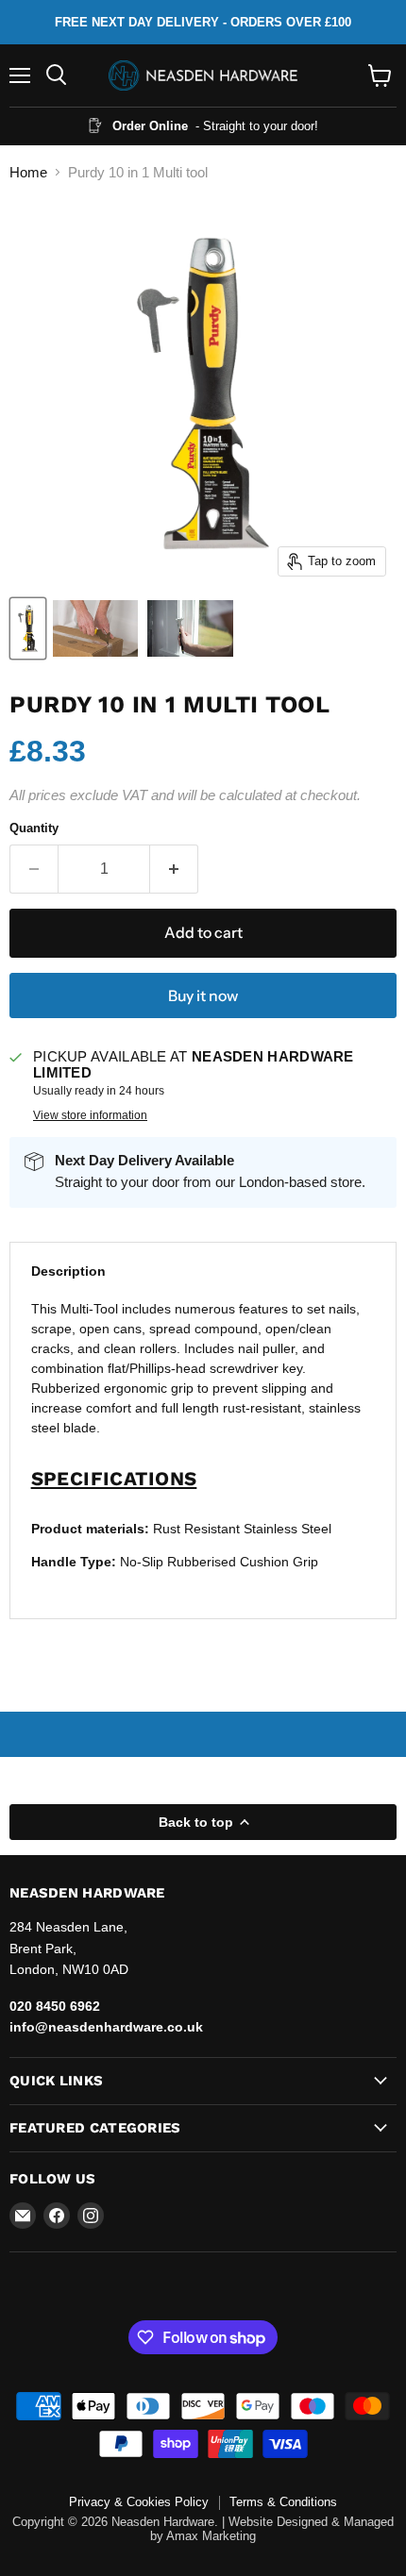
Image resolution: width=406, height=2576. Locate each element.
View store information (90, 1115)
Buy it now (203, 996)
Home (28, 172)
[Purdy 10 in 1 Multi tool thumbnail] (28, 628)
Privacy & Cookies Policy (139, 2502)
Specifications (114, 1479)
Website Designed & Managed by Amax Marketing (272, 2529)
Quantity (34, 828)
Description (68, 1271)
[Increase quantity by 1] (174, 869)
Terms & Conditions (283, 2502)
